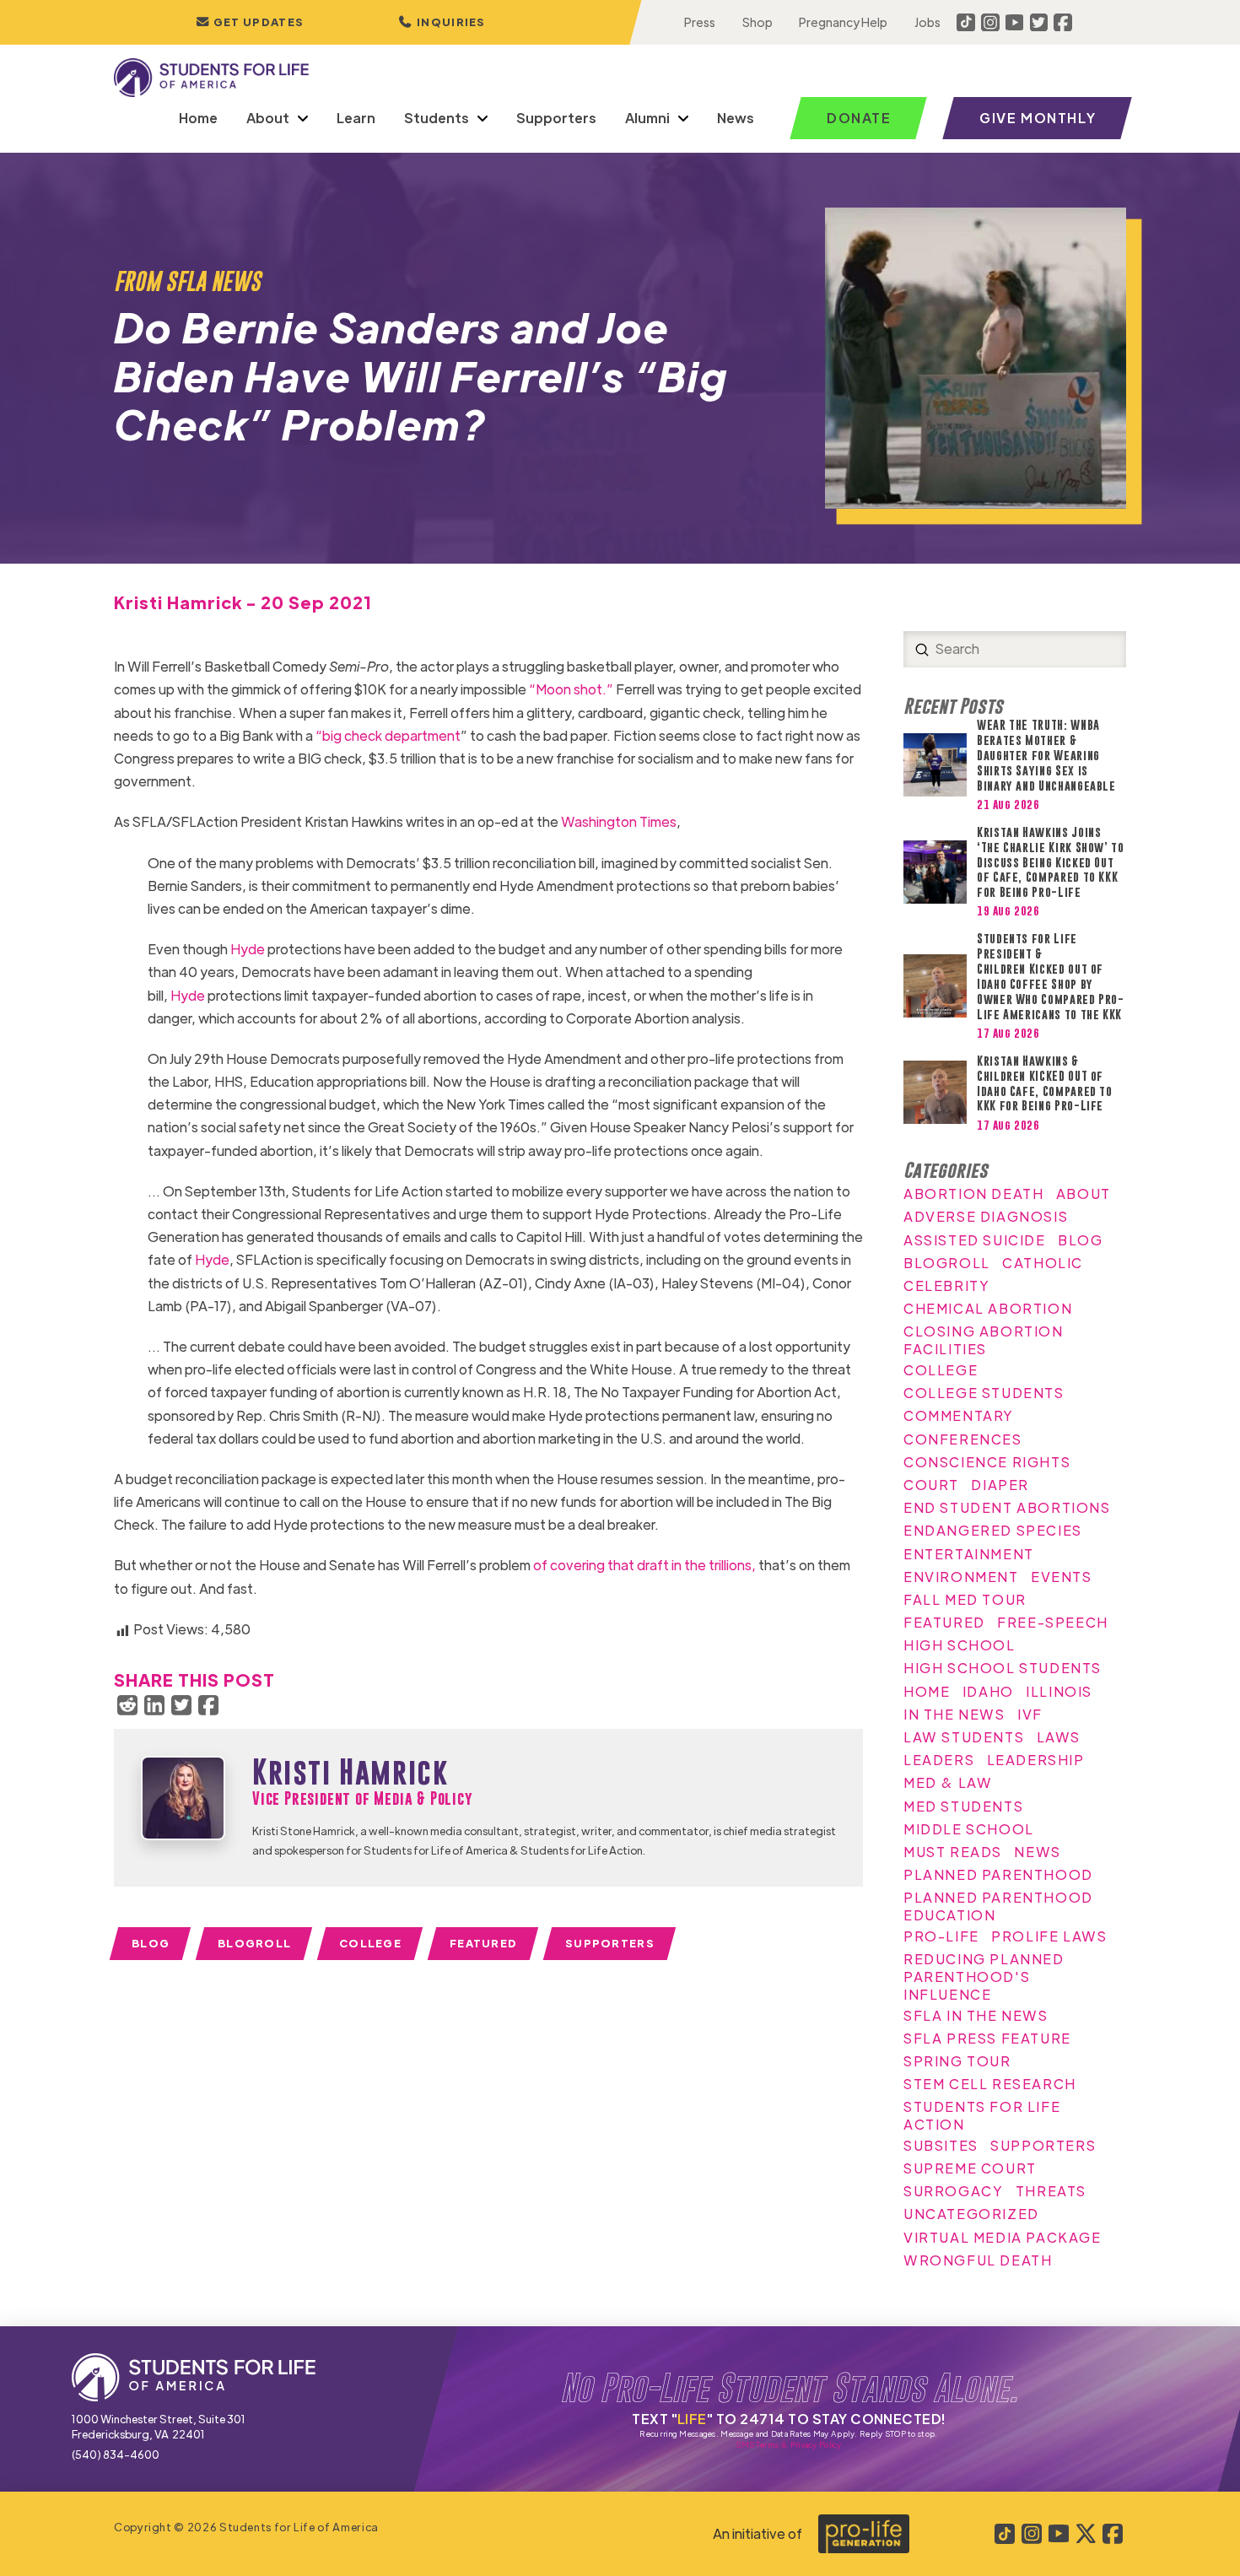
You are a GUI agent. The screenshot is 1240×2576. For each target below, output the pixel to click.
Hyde (248, 949)
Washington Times (619, 821)
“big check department (388, 735)
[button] (442, 22)
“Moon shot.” (571, 689)
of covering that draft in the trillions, (644, 1565)
